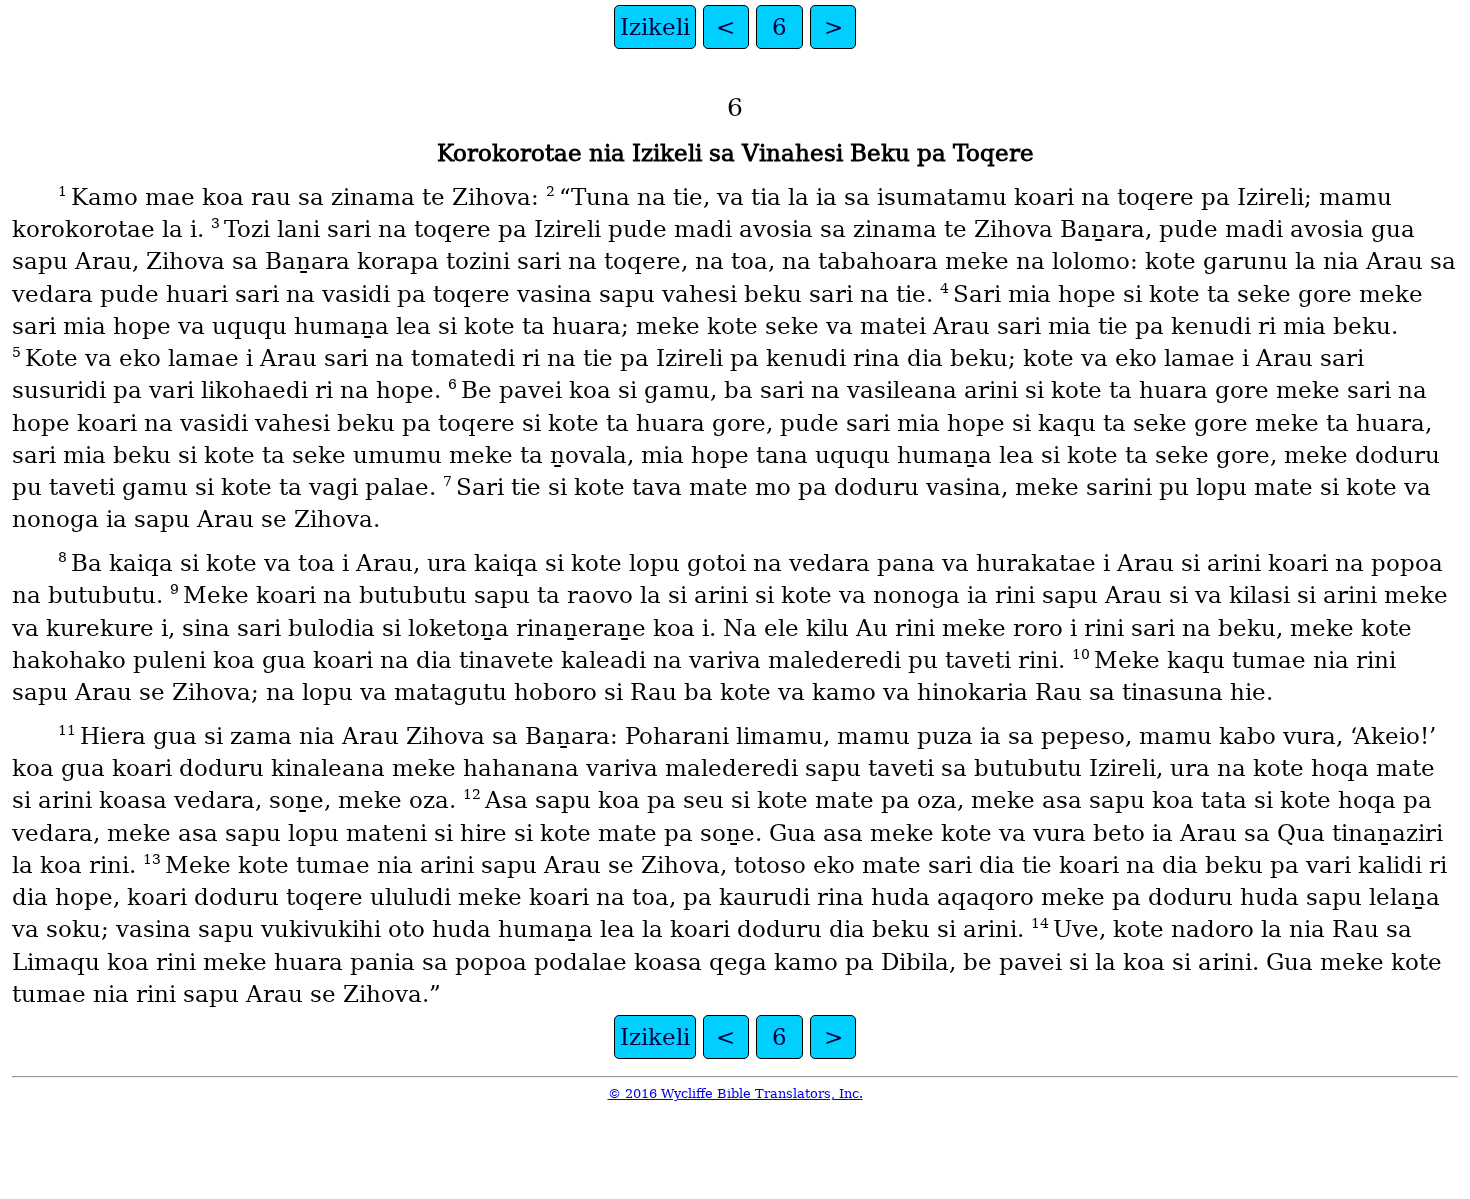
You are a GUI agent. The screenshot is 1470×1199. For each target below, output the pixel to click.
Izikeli (655, 27)
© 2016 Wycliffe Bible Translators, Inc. (735, 1093)
